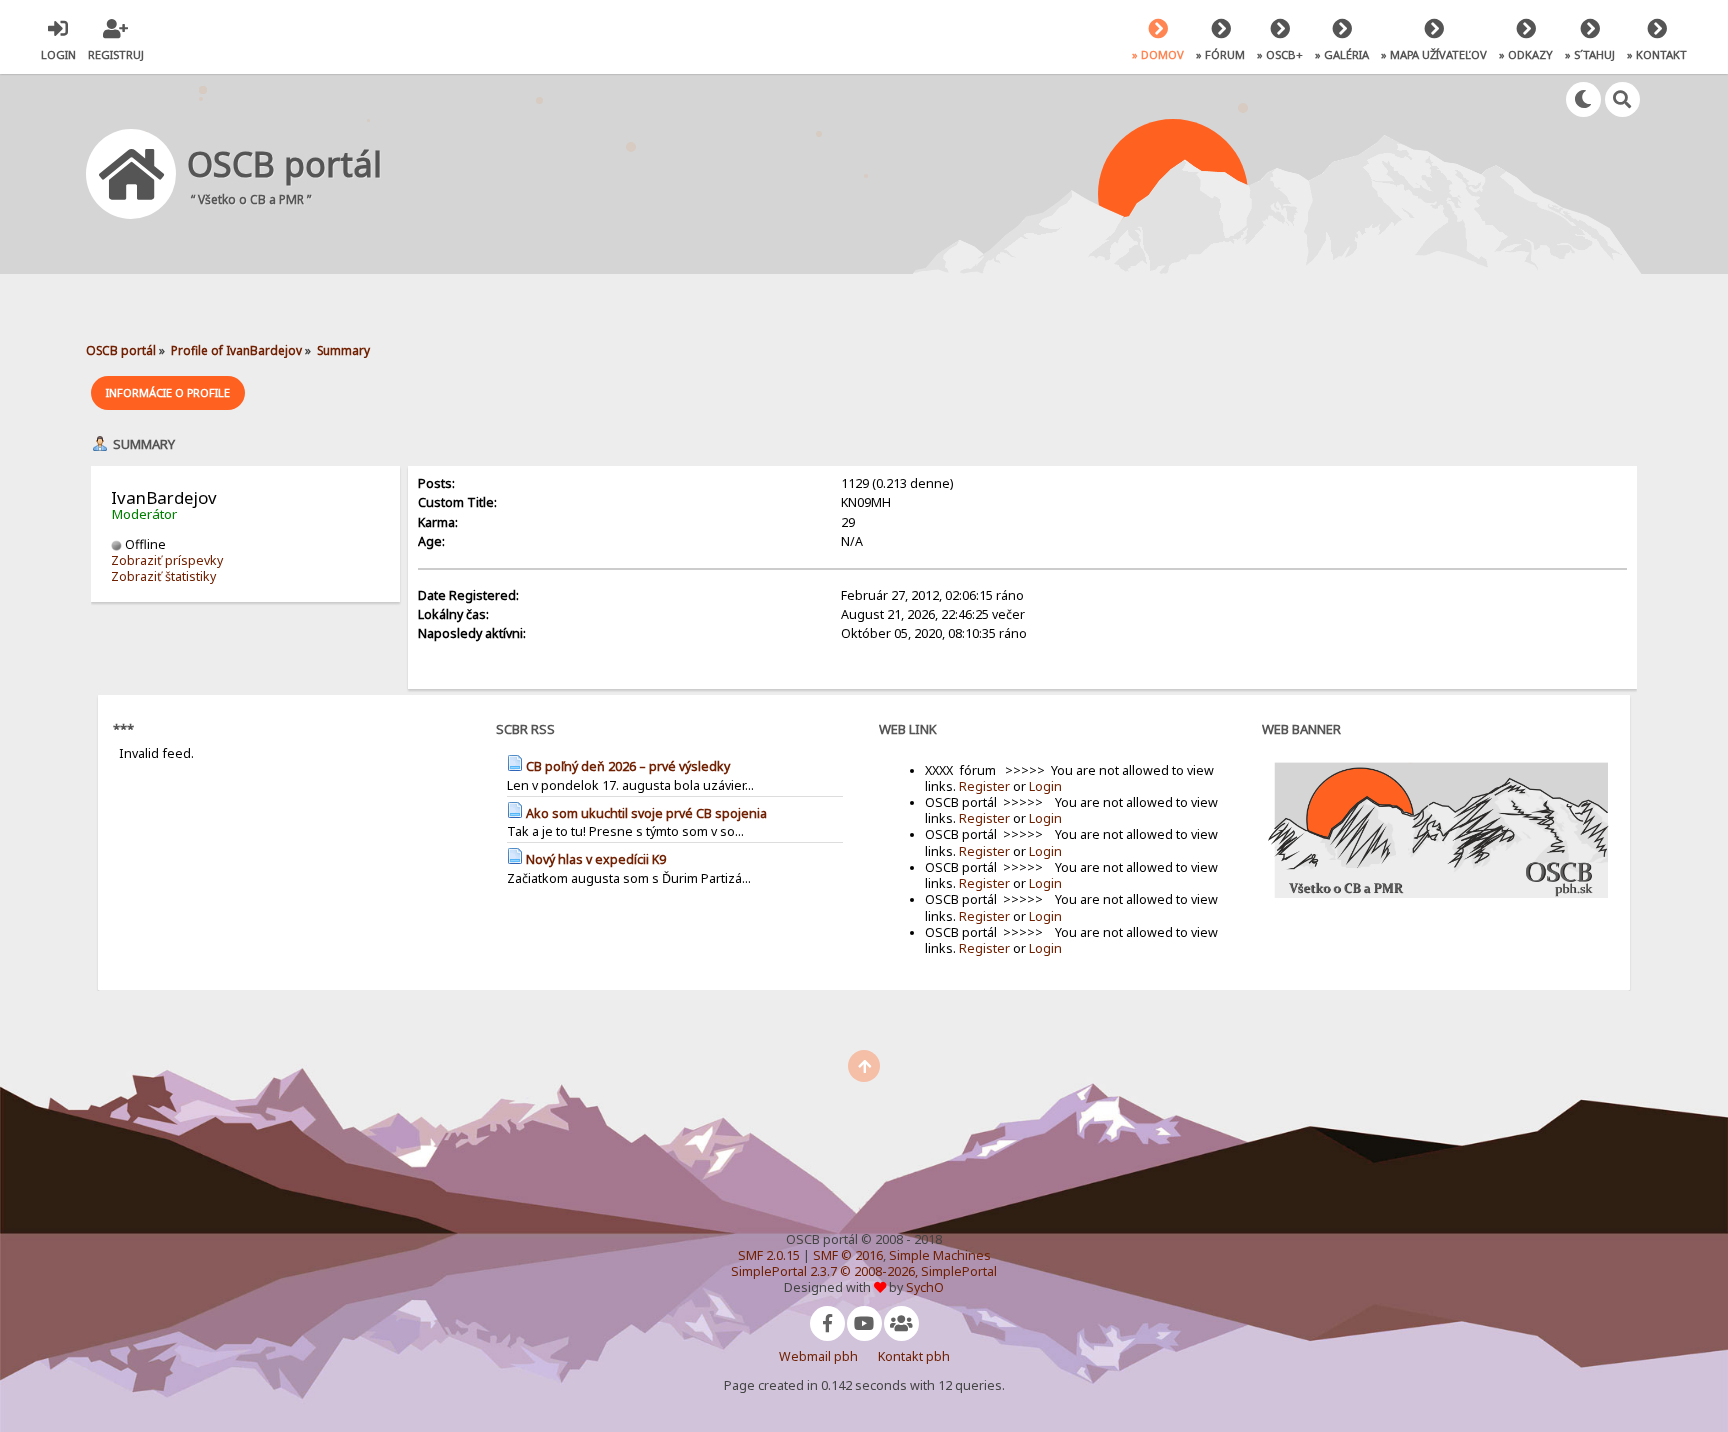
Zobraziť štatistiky (163, 576)
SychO (925, 1287)
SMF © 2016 (848, 1255)
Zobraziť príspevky (167, 560)
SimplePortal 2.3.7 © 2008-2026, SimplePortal (864, 1271)
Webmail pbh (818, 1356)
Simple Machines (940, 1255)
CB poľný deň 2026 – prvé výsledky (628, 766)
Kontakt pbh (914, 1356)
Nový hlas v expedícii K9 (596, 859)
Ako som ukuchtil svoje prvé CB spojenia (646, 813)
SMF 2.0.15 (769, 1255)
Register (984, 786)
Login (1045, 786)
